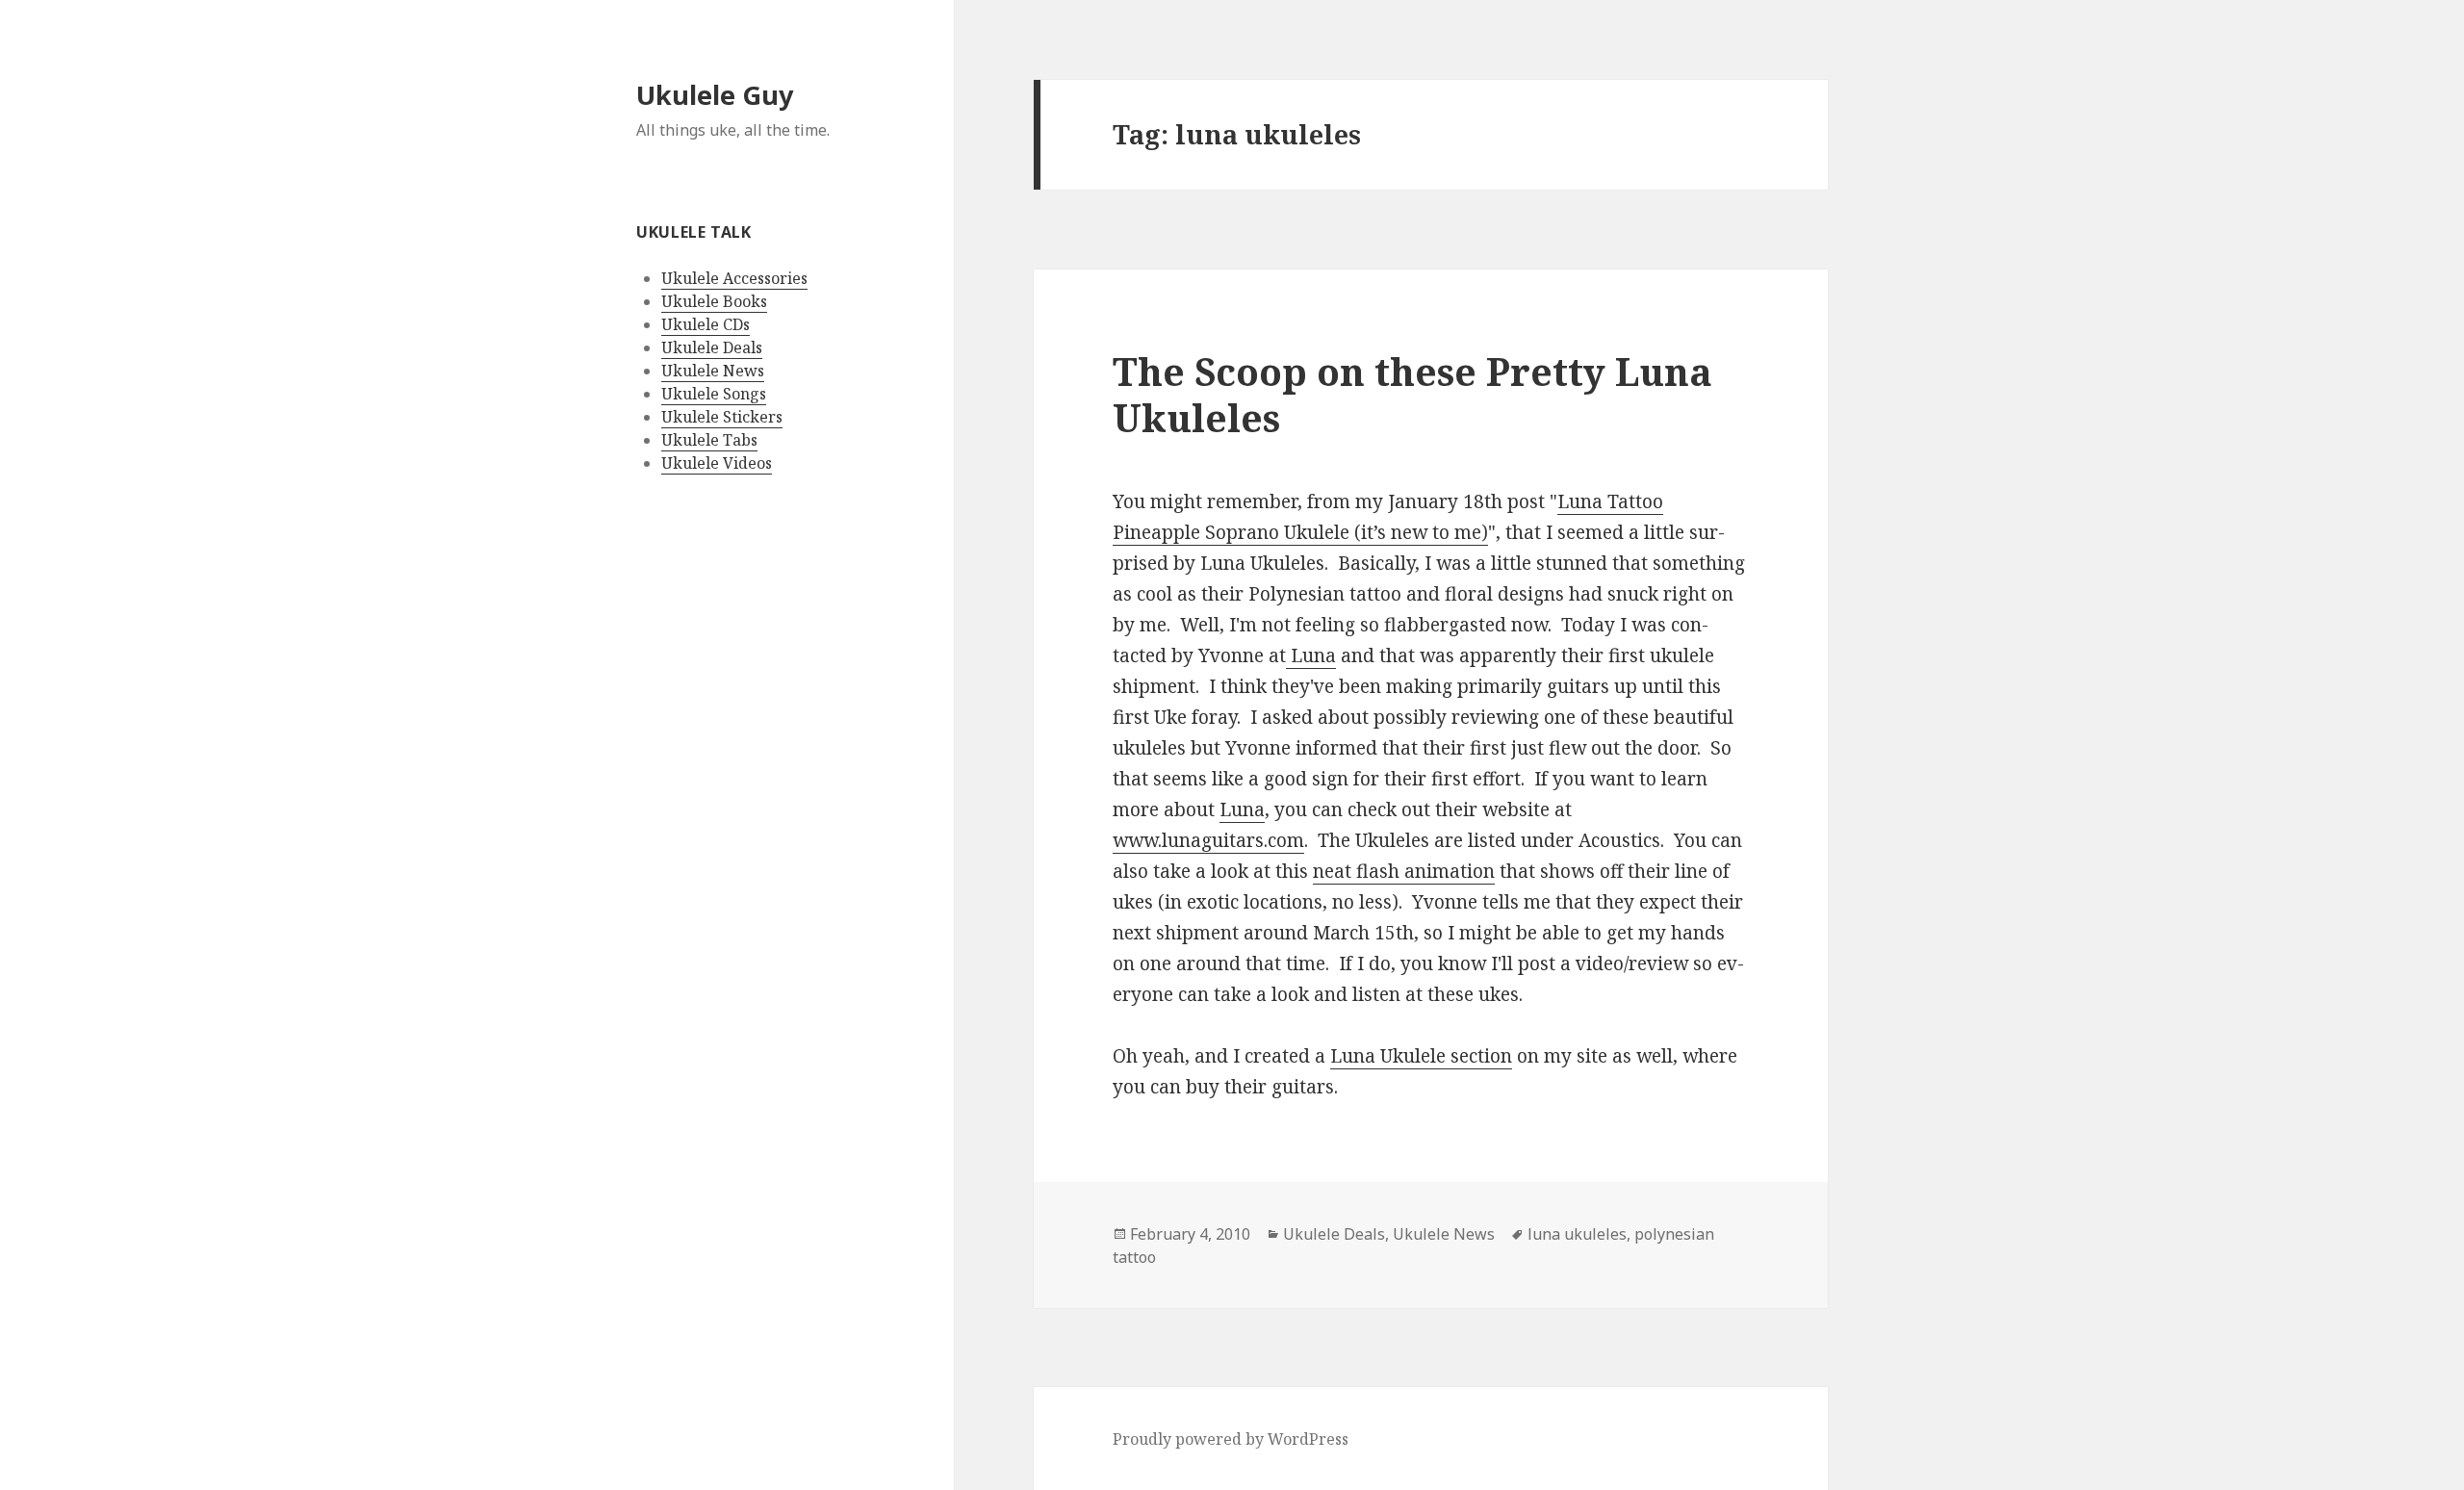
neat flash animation (1404, 871)
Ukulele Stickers (722, 417)
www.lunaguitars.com (1208, 840)
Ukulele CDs (706, 324)
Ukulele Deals (712, 347)
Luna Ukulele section (1421, 1056)
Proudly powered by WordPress (1231, 1439)
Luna (1311, 655)
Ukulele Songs (714, 394)
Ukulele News (713, 371)
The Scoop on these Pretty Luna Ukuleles (1412, 394)
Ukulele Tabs (709, 440)
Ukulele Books (714, 301)
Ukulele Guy (715, 95)
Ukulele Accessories (734, 278)
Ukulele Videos (717, 463)
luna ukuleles (1577, 1234)
